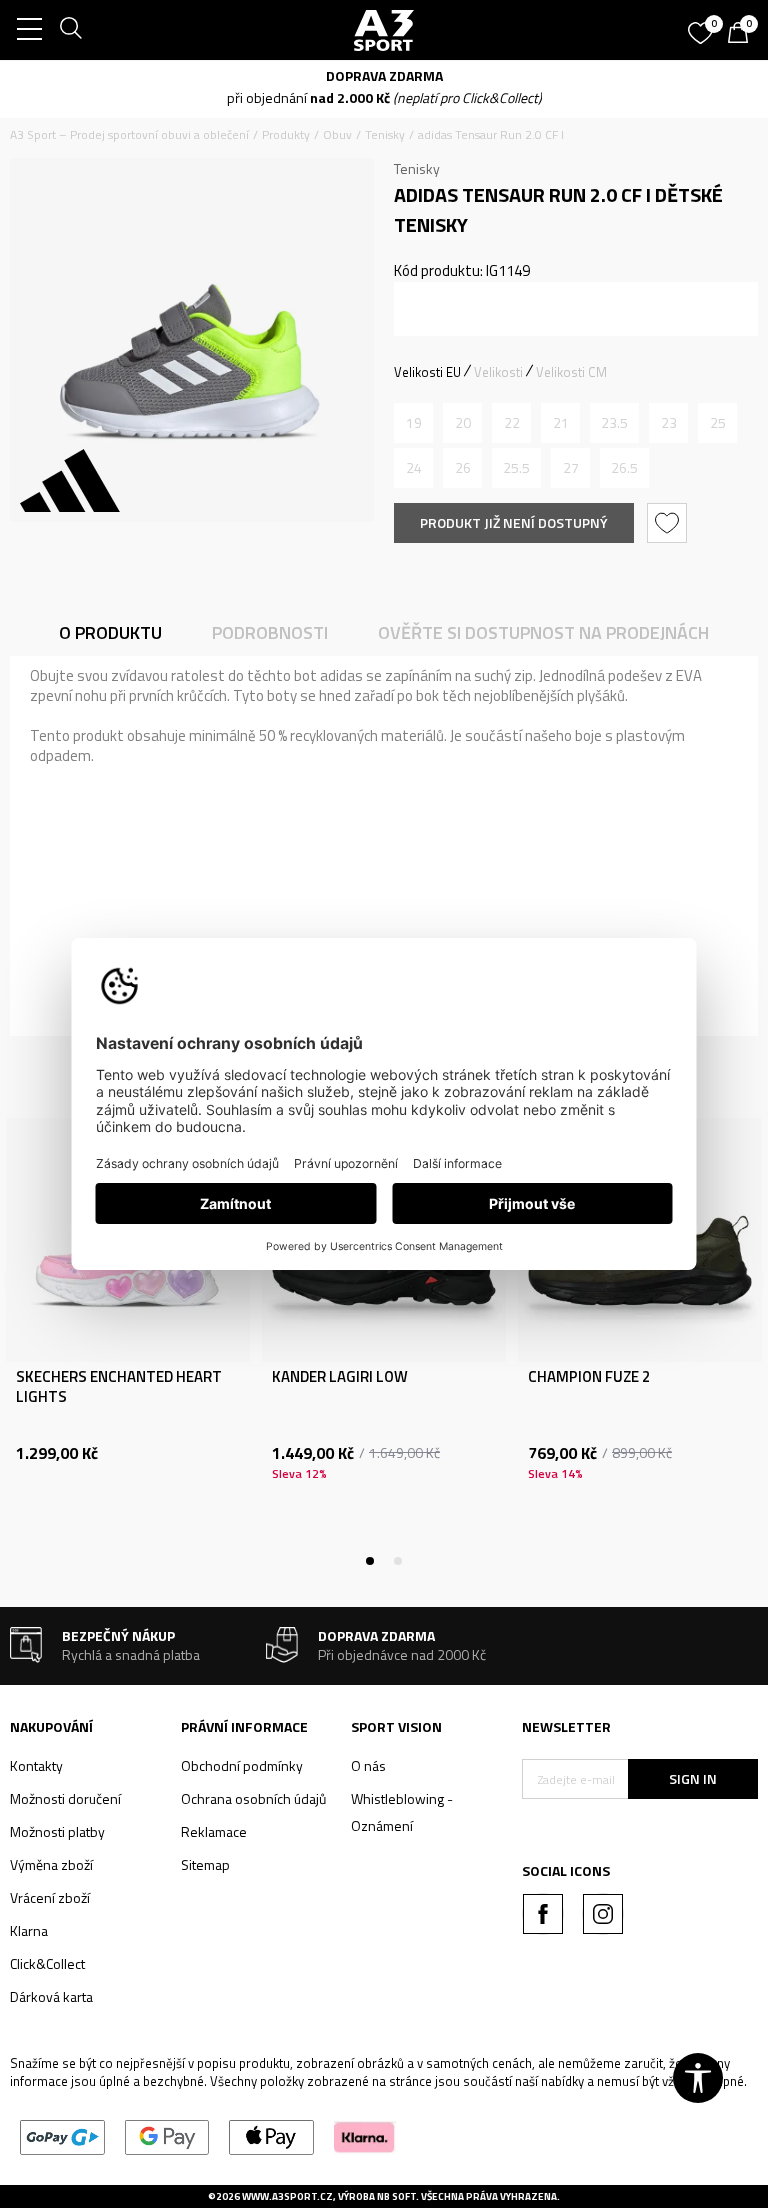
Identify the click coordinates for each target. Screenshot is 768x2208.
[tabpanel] (128, 1339)
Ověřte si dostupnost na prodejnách (543, 632)
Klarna (29, 1930)
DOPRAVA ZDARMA (384, 75)
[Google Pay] (167, 2135)
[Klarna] (364, 2135)
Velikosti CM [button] (571, 372)
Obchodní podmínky (242, 1765)
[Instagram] (603, 1914)
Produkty (286, 134)
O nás (368, 1765)
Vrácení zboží (50, 1897)
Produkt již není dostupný (514, 522)
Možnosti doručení (65, 1798)
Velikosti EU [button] (427, 372)
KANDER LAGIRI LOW (340, 1377)
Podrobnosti (270, 632)
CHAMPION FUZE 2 (589, 1377)
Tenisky (385, 134)
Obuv (337, 134)
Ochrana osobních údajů (253, 1798)
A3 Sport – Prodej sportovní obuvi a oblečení (129, 134)
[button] (669, 523)
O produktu (110, 632)
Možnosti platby (57, 1831)
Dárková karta (51, 1996)
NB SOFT (396, 2196)
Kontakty (36, 1765)
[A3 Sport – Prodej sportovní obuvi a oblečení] (384, 30)
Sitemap (205, 1864)
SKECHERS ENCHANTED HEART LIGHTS (119, 1387)
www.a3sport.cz (287, 2196)
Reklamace (214, 1831)
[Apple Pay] (271, 2135)
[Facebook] (543, 1914)
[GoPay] (62, 2135)
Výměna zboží (51, 1864)
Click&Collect (47, 1963)
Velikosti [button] (498, 372)
